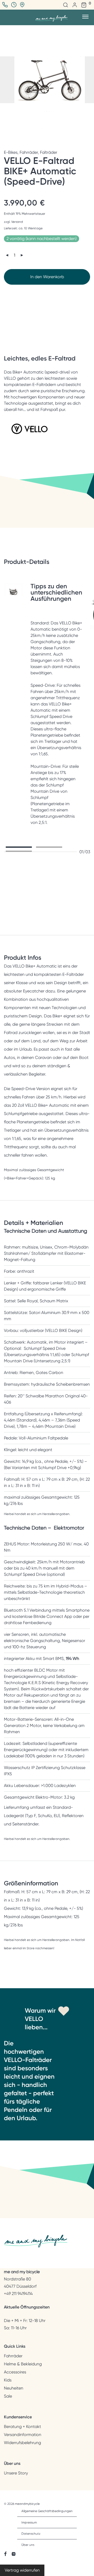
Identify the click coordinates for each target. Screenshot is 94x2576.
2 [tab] (49, 847)
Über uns (28, 2545)
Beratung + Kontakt (22, 2427)
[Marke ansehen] (29, 436)
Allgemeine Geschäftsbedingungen (47, 2511)
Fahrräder (29, 152)
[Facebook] (5, 2554)
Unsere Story (16, 2473)
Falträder (49, 152)
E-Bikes (11, 152)
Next (89, 80)
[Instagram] (14, 2554)
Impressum (29, 2522)
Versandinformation (23, 2435)
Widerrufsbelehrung (22, 2443)
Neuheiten (14, 2388)
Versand (17, 222)
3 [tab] (19, 851)
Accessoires (15, 2372)
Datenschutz (31, 2534)
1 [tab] (19, 847)
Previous (5, 80)
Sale (8, 2396)
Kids (8, 2380)
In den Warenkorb (47, 277)
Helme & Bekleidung (23, 2364)
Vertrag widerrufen (22, 2570)
